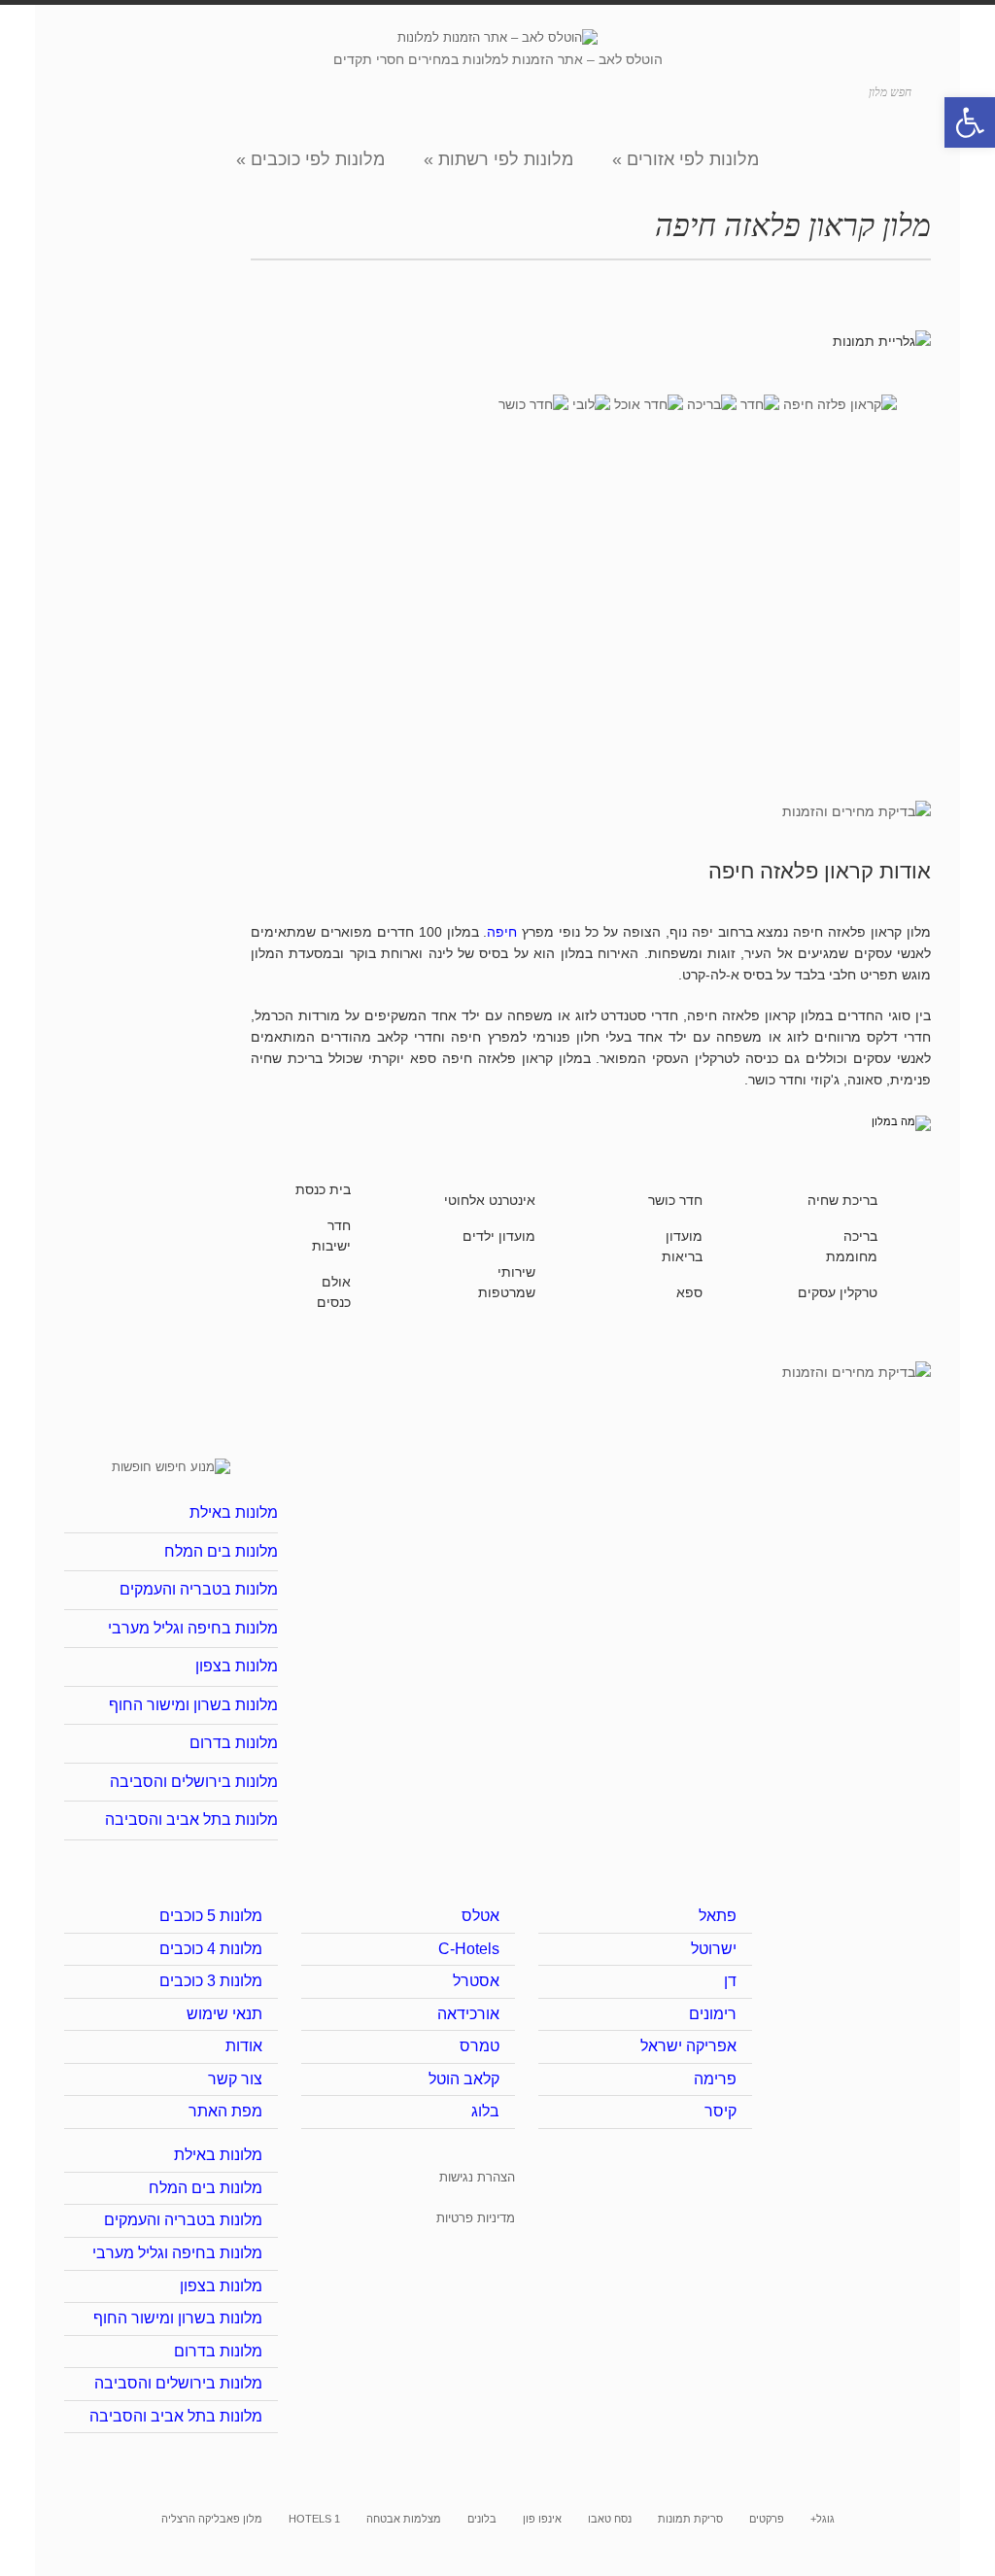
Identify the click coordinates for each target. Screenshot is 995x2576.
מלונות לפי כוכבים (310, 159)
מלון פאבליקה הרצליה (212, 2519)
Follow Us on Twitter (158, 89)
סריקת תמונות (690, 2519)
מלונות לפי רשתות (498, 159)
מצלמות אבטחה (404, 2519)
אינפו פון (542, 2519)
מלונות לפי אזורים (686, 159)
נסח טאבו (610, 2519)
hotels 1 (314, 2519)
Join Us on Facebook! (187, 89)
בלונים (482, 2519)
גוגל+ (823, 2519)
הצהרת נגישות (477, 2177)
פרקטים (767, 2519)
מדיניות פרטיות (476, 2218)
